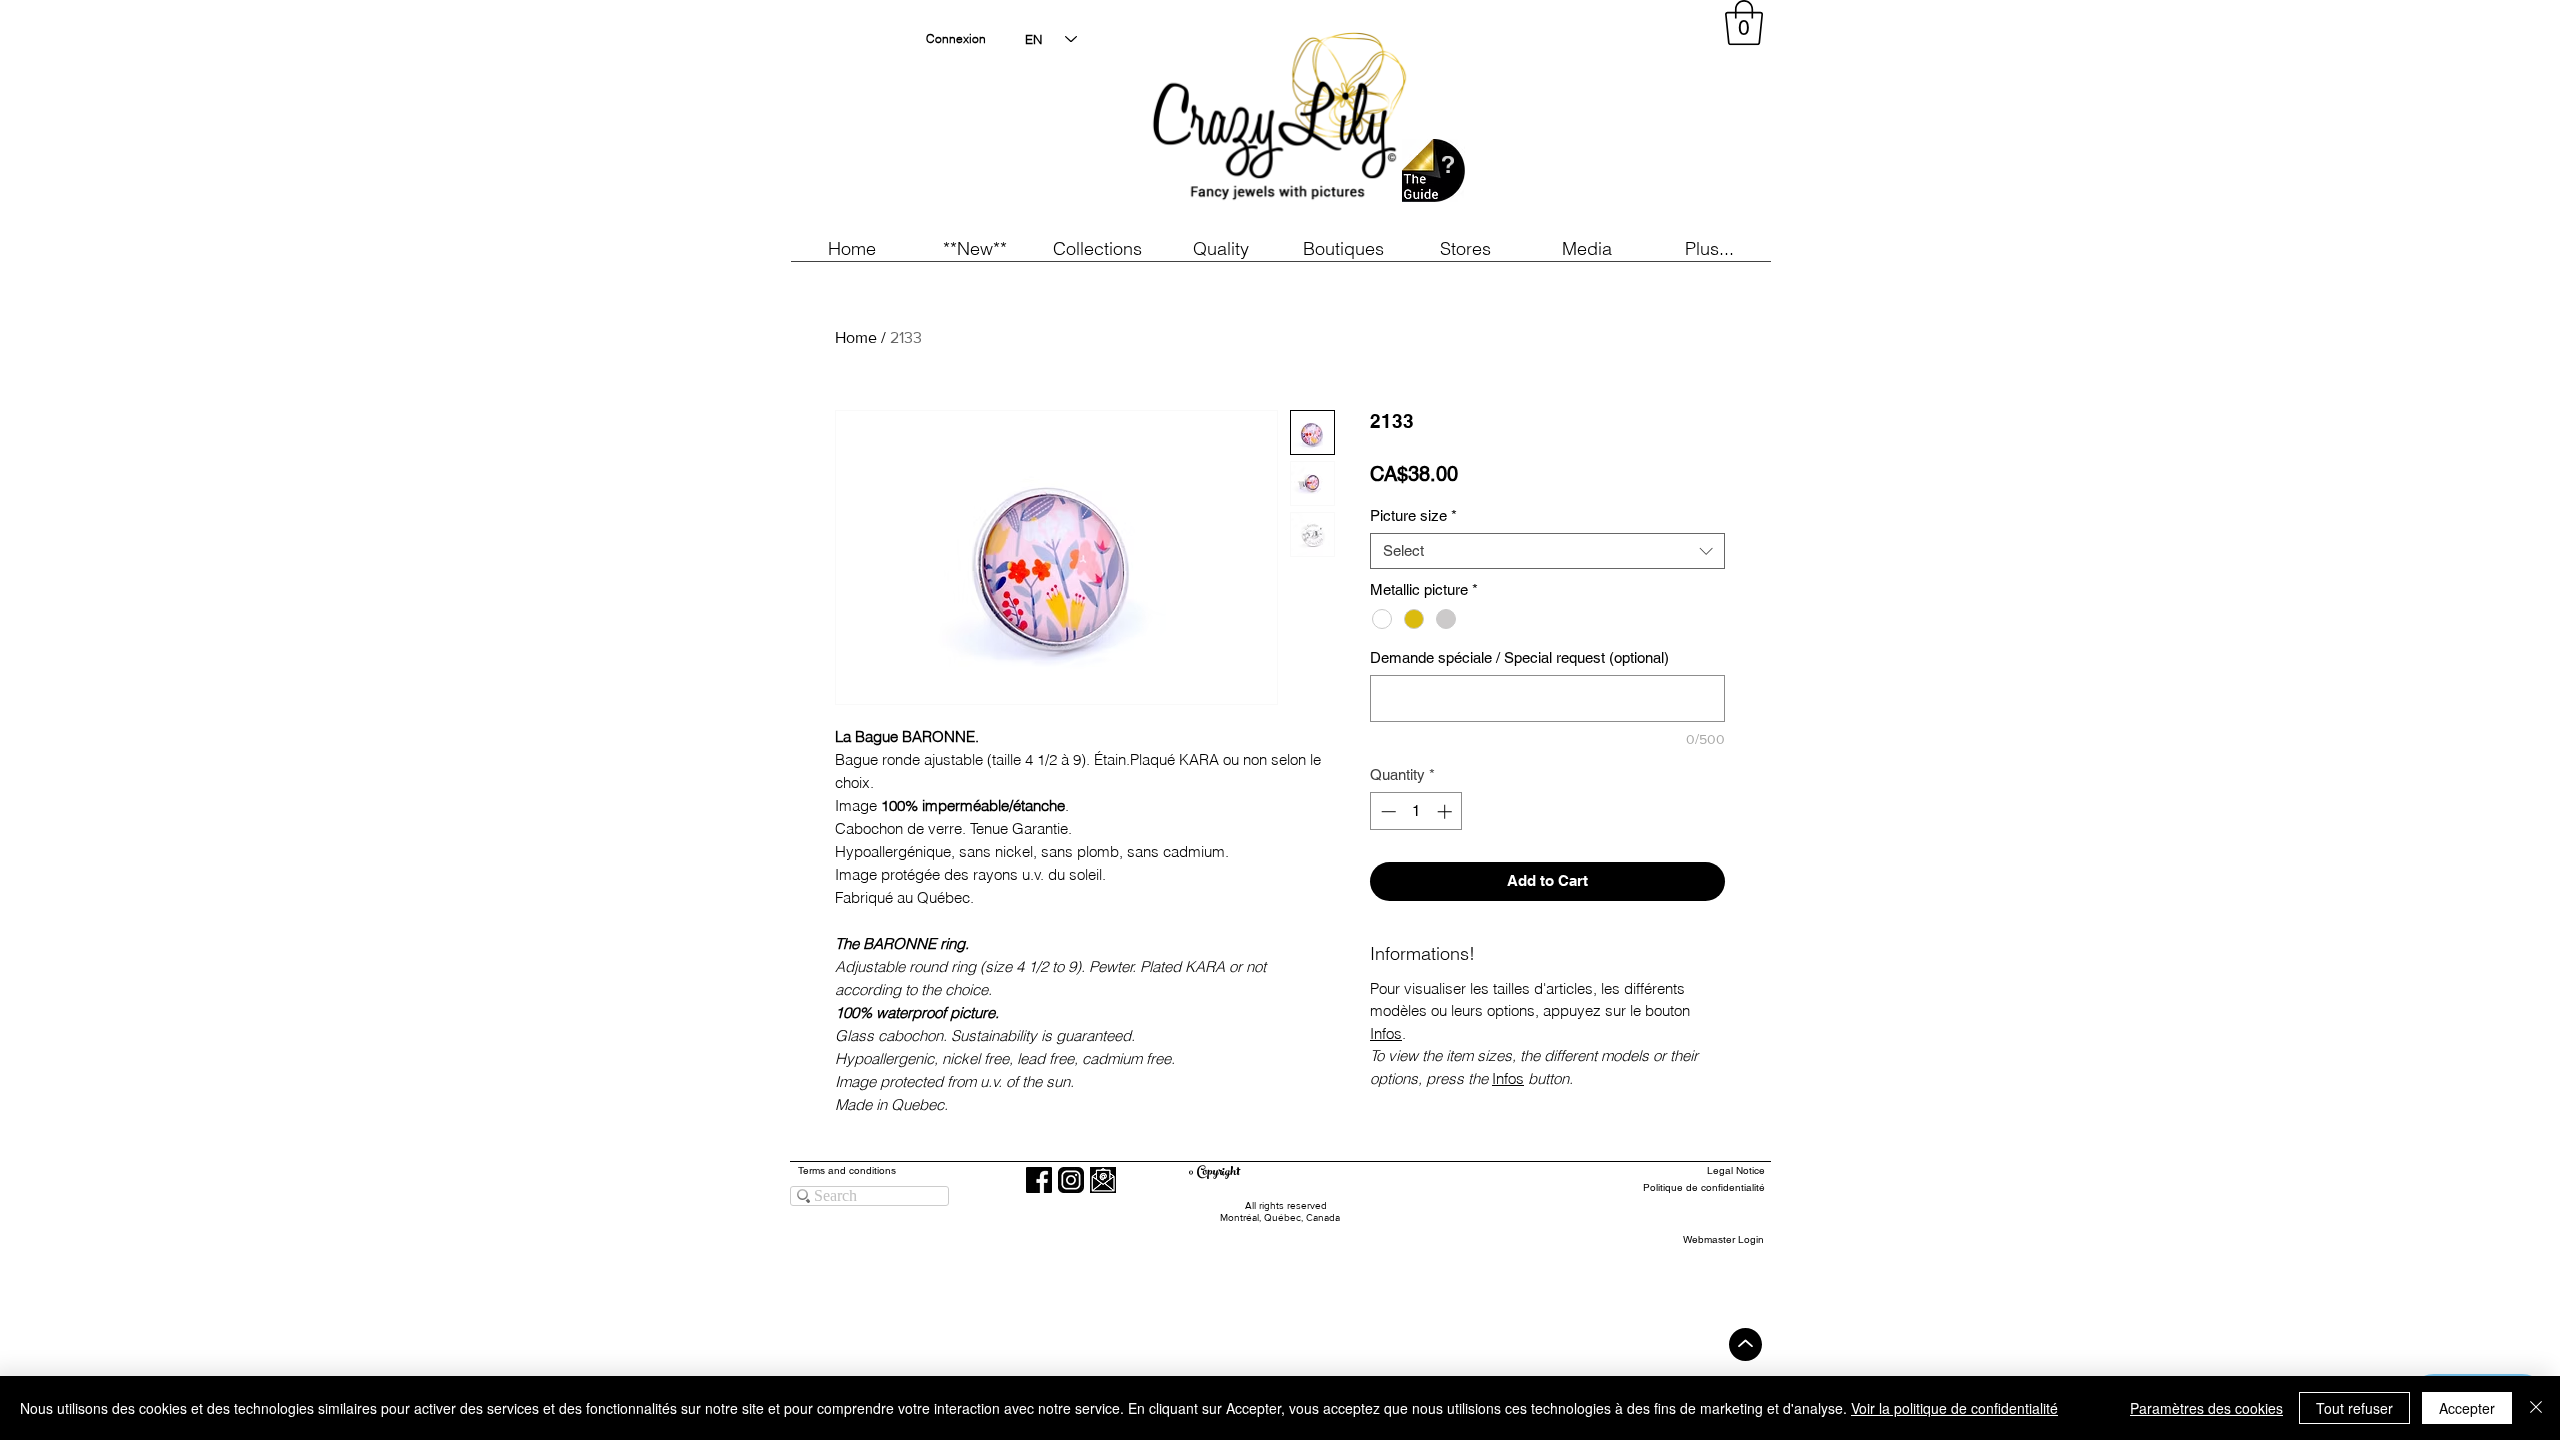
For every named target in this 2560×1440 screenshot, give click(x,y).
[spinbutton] (1416, 811)
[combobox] (1547, 551)
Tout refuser (2354, 1408)
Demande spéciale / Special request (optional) (1519, 657)
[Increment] (1446, 811)
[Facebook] (1039, 1180)
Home (856, 337)
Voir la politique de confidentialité (1954, 1408)
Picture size (1413, 515)
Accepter (2467, 1408)
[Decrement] (1386, 811)
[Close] (2536, 1408)
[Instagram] (1071, 1180)
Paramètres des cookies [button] (2206, 1408)
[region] (1584, 120)
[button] (974, 248)
